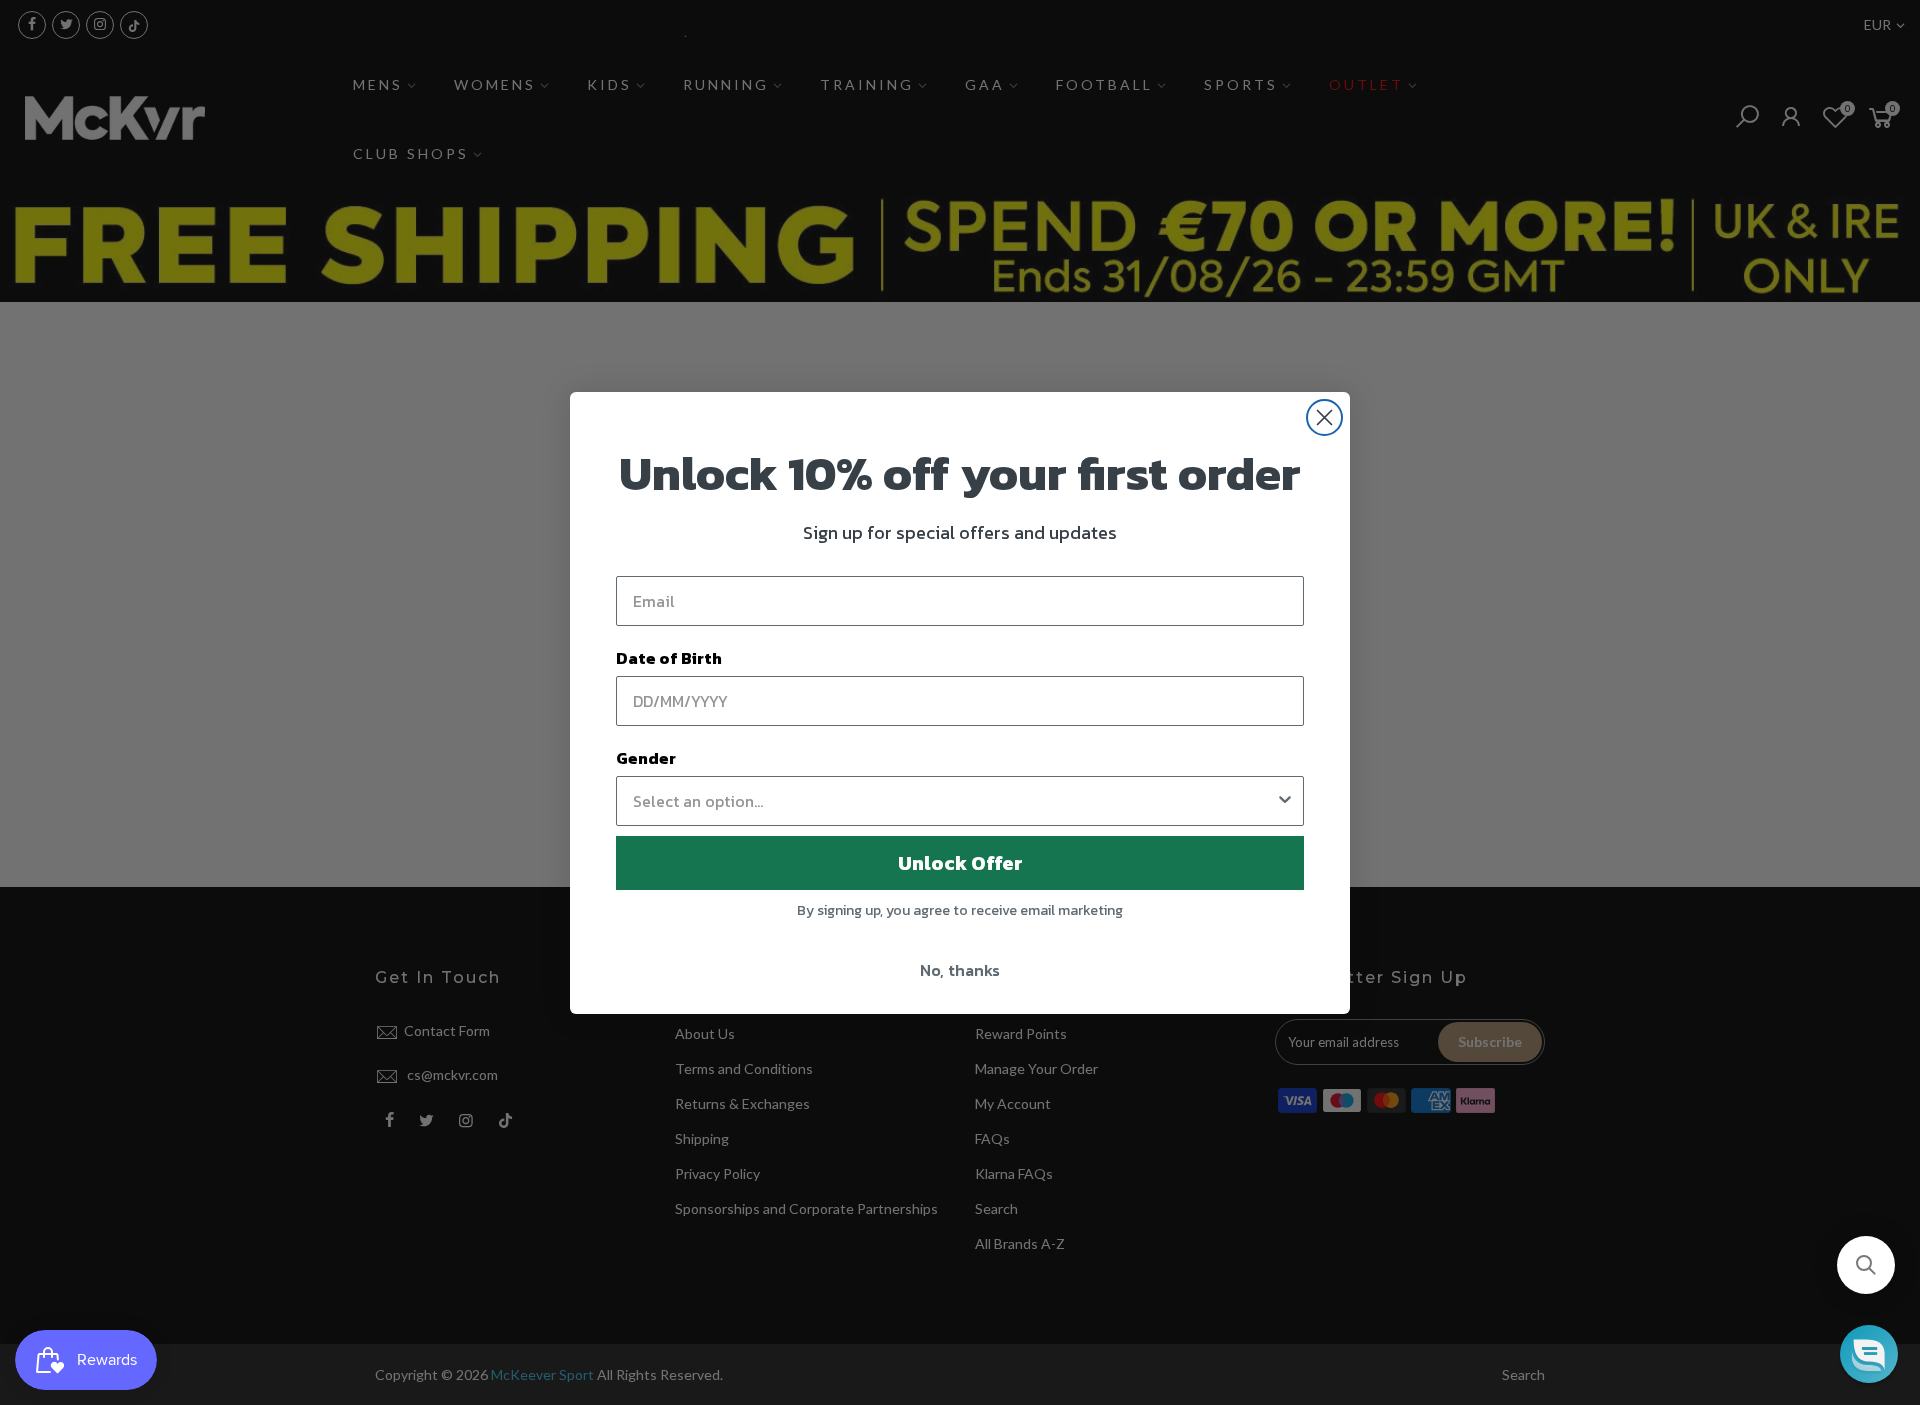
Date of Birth (669, 658)
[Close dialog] (1324, 417)
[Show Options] (1285, 801)
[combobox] (954, 801)
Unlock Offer (960, 863)
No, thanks (960, 970)
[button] (1866, 1265)
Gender (646, 758)
